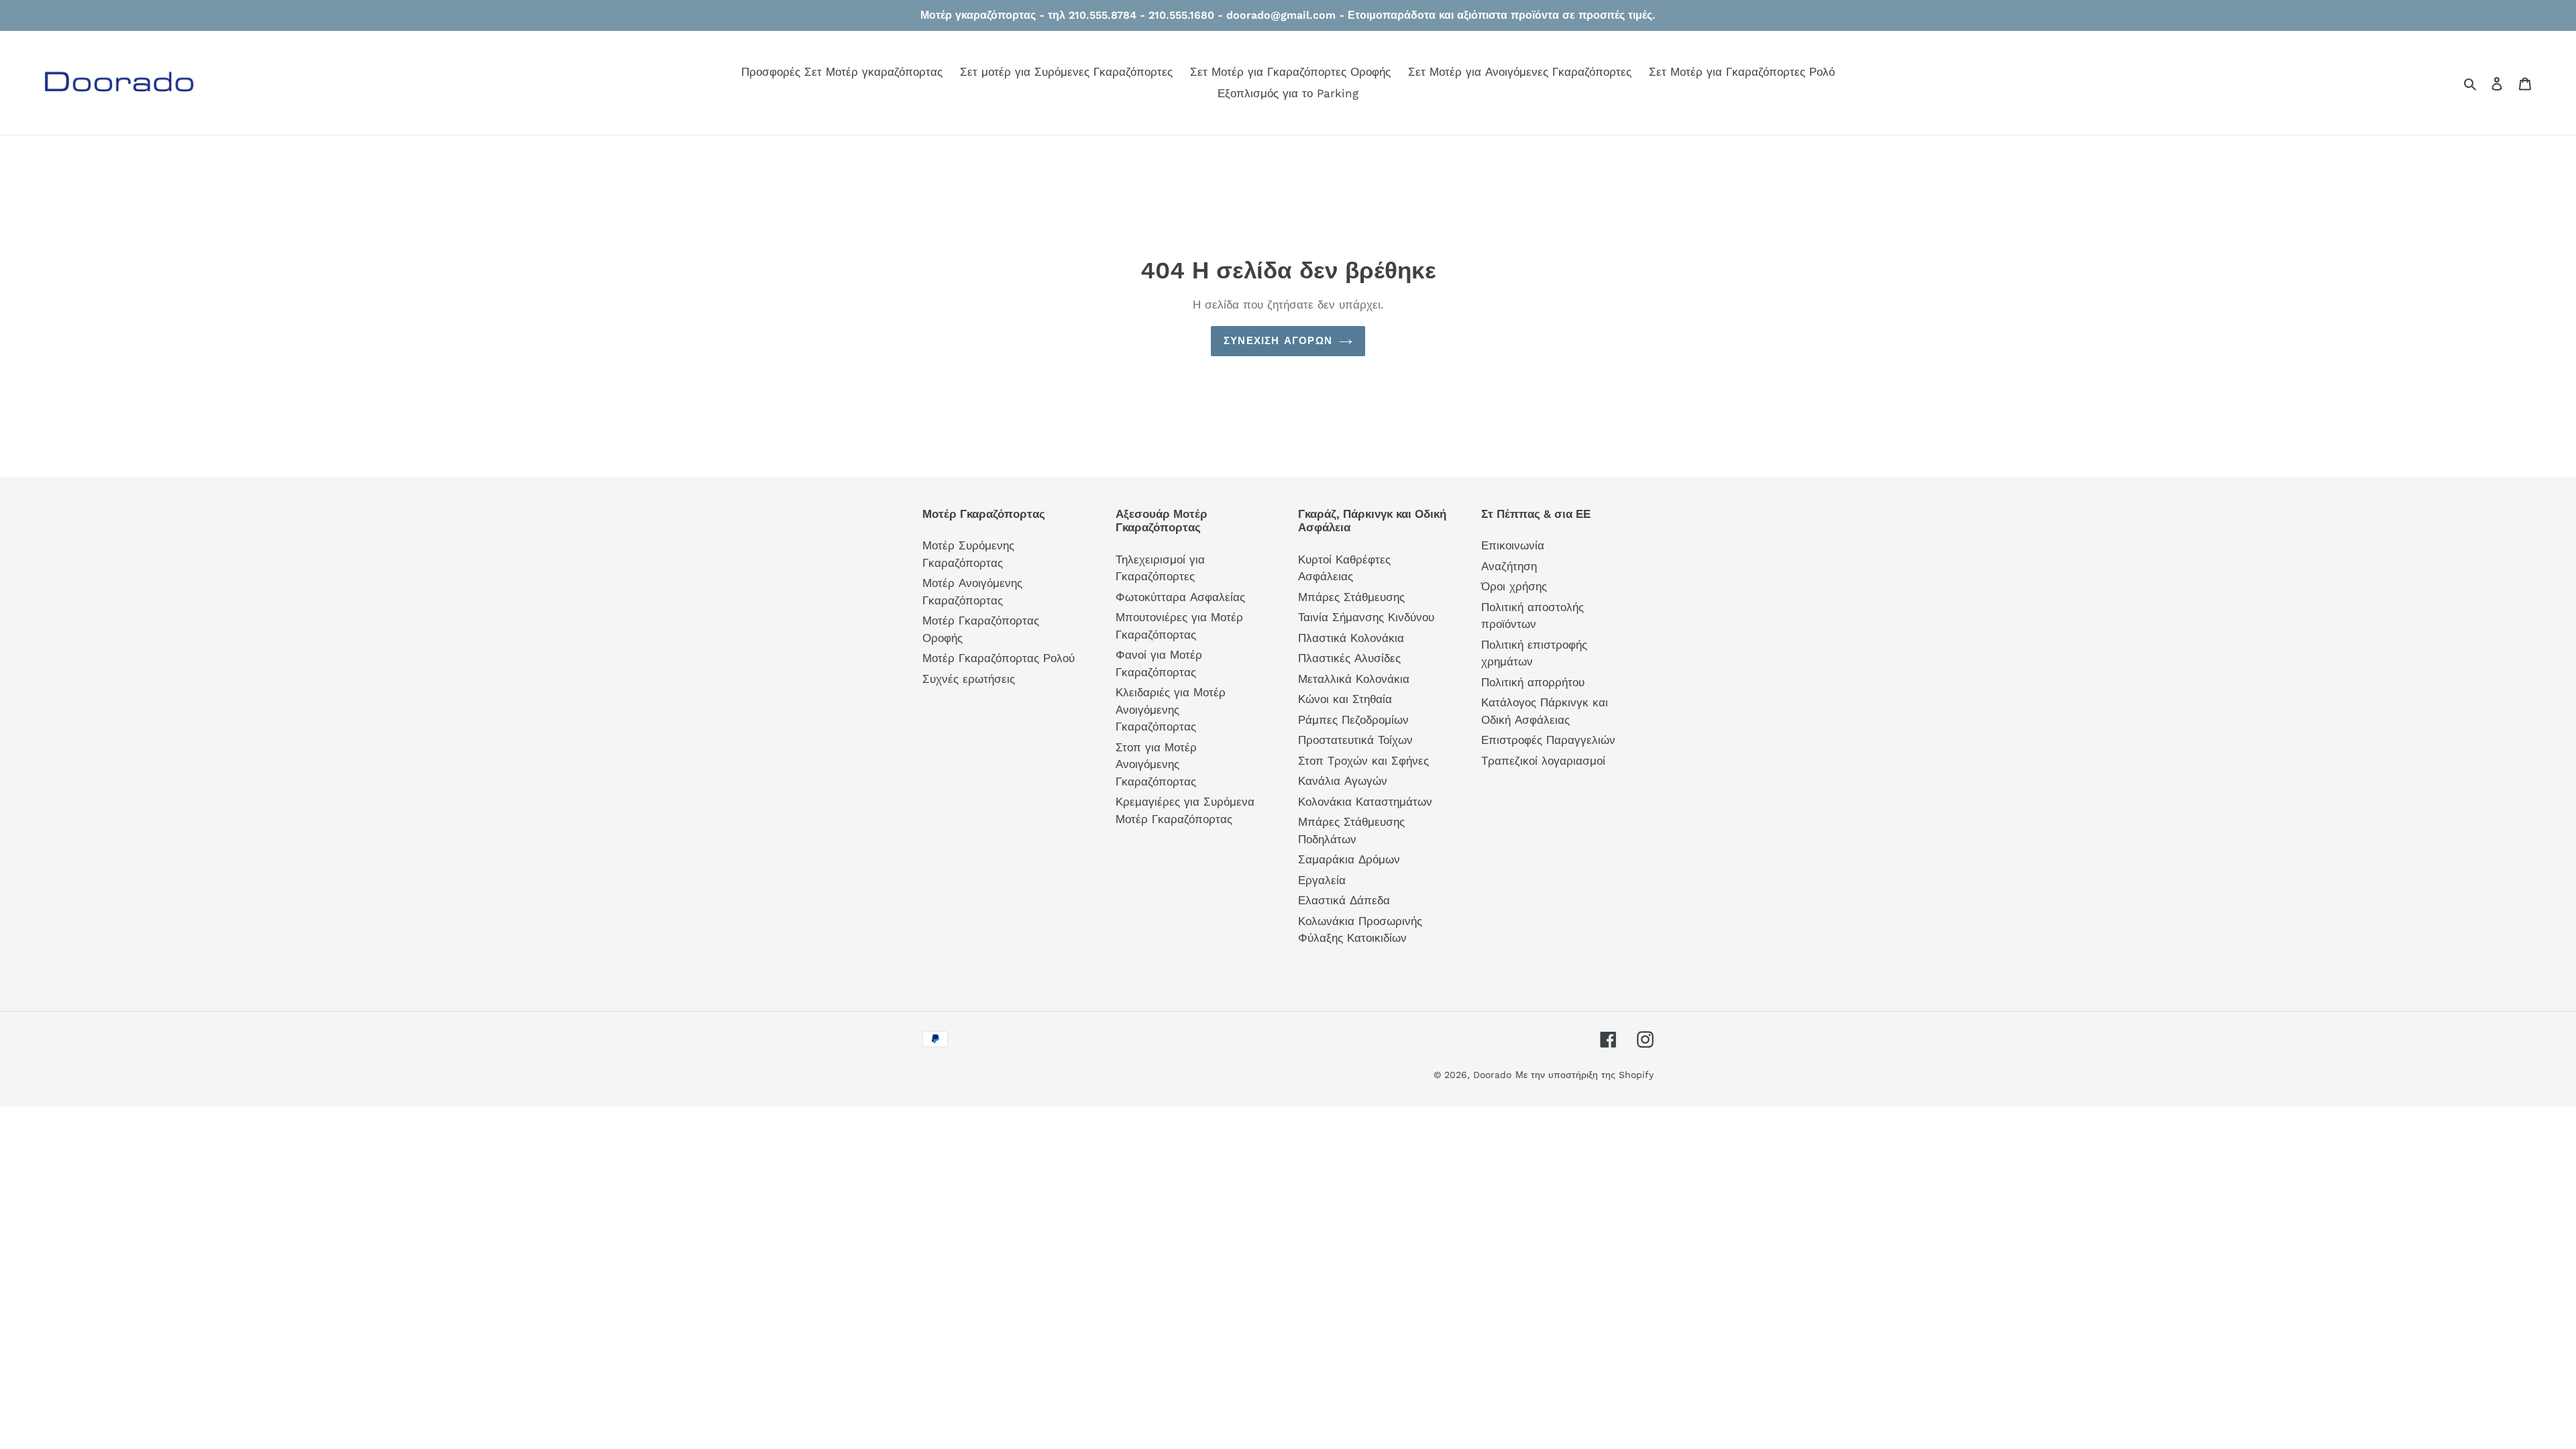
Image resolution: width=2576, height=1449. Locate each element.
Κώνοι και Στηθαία (1345, 699)
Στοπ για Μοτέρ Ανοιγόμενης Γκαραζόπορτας (1156, 764)
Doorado (1492, 1075)
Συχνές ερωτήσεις (969, 679)
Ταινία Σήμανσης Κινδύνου (1366, 617)
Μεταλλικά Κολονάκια (1354, 679)
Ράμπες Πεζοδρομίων (1353, 720)
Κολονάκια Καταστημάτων (1365, 802)
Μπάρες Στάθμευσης (1351, 597)
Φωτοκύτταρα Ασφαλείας (1180, 597)
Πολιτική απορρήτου (1533, 682)
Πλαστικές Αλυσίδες (1349, 658)
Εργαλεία (1322, 880)
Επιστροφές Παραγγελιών (1548, 740)
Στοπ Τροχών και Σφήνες (1363, 761)
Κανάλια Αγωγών (1343, 781)
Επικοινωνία (1513, 545)
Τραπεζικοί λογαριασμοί (1543, 761)
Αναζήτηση (1509, 566)
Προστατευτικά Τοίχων (1355, 740)
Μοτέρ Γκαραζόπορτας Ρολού (999, 658)
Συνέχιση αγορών (1278, 341)
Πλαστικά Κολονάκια (1351, 638)
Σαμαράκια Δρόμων (1349, 859)
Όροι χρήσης (1514, 586)
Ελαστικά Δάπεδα (1344, 900)
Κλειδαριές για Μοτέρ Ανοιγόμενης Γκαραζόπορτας (1171, 709)
